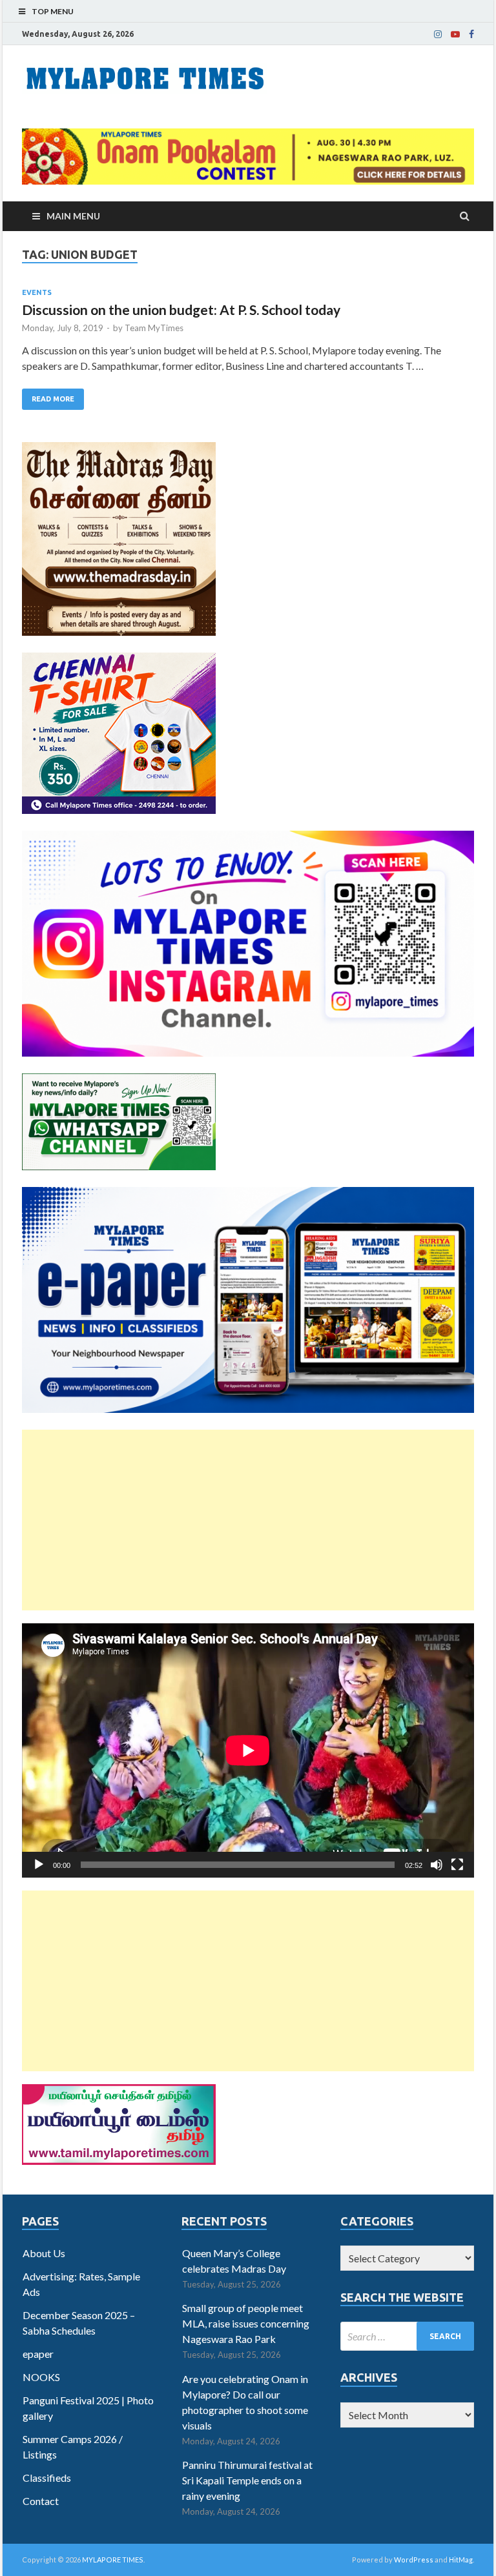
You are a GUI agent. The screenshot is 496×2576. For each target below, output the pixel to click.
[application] (248, 1750)
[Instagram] (438, 34)
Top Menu (53, 11)
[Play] (39, 1865)
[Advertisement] (248, 1520)
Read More (53, 399)
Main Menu (73, 216)
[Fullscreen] (457, 1865)
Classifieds (47, 2478)
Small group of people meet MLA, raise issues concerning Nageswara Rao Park (246, 2323)
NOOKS (41, 2377)
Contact (41, 2501)
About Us (44, 2253)
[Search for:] (407, 2336)
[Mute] (437, 1865)
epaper (38, 2354)
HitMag (461, 2560)
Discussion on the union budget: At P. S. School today (181, 309)
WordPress (414, 2560)
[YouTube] (455, 34)
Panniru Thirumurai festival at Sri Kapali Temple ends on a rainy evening (247, 2480)
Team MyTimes (154, 328)
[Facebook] (471, 34)
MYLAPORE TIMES (113, 2560)
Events (37, 292)
